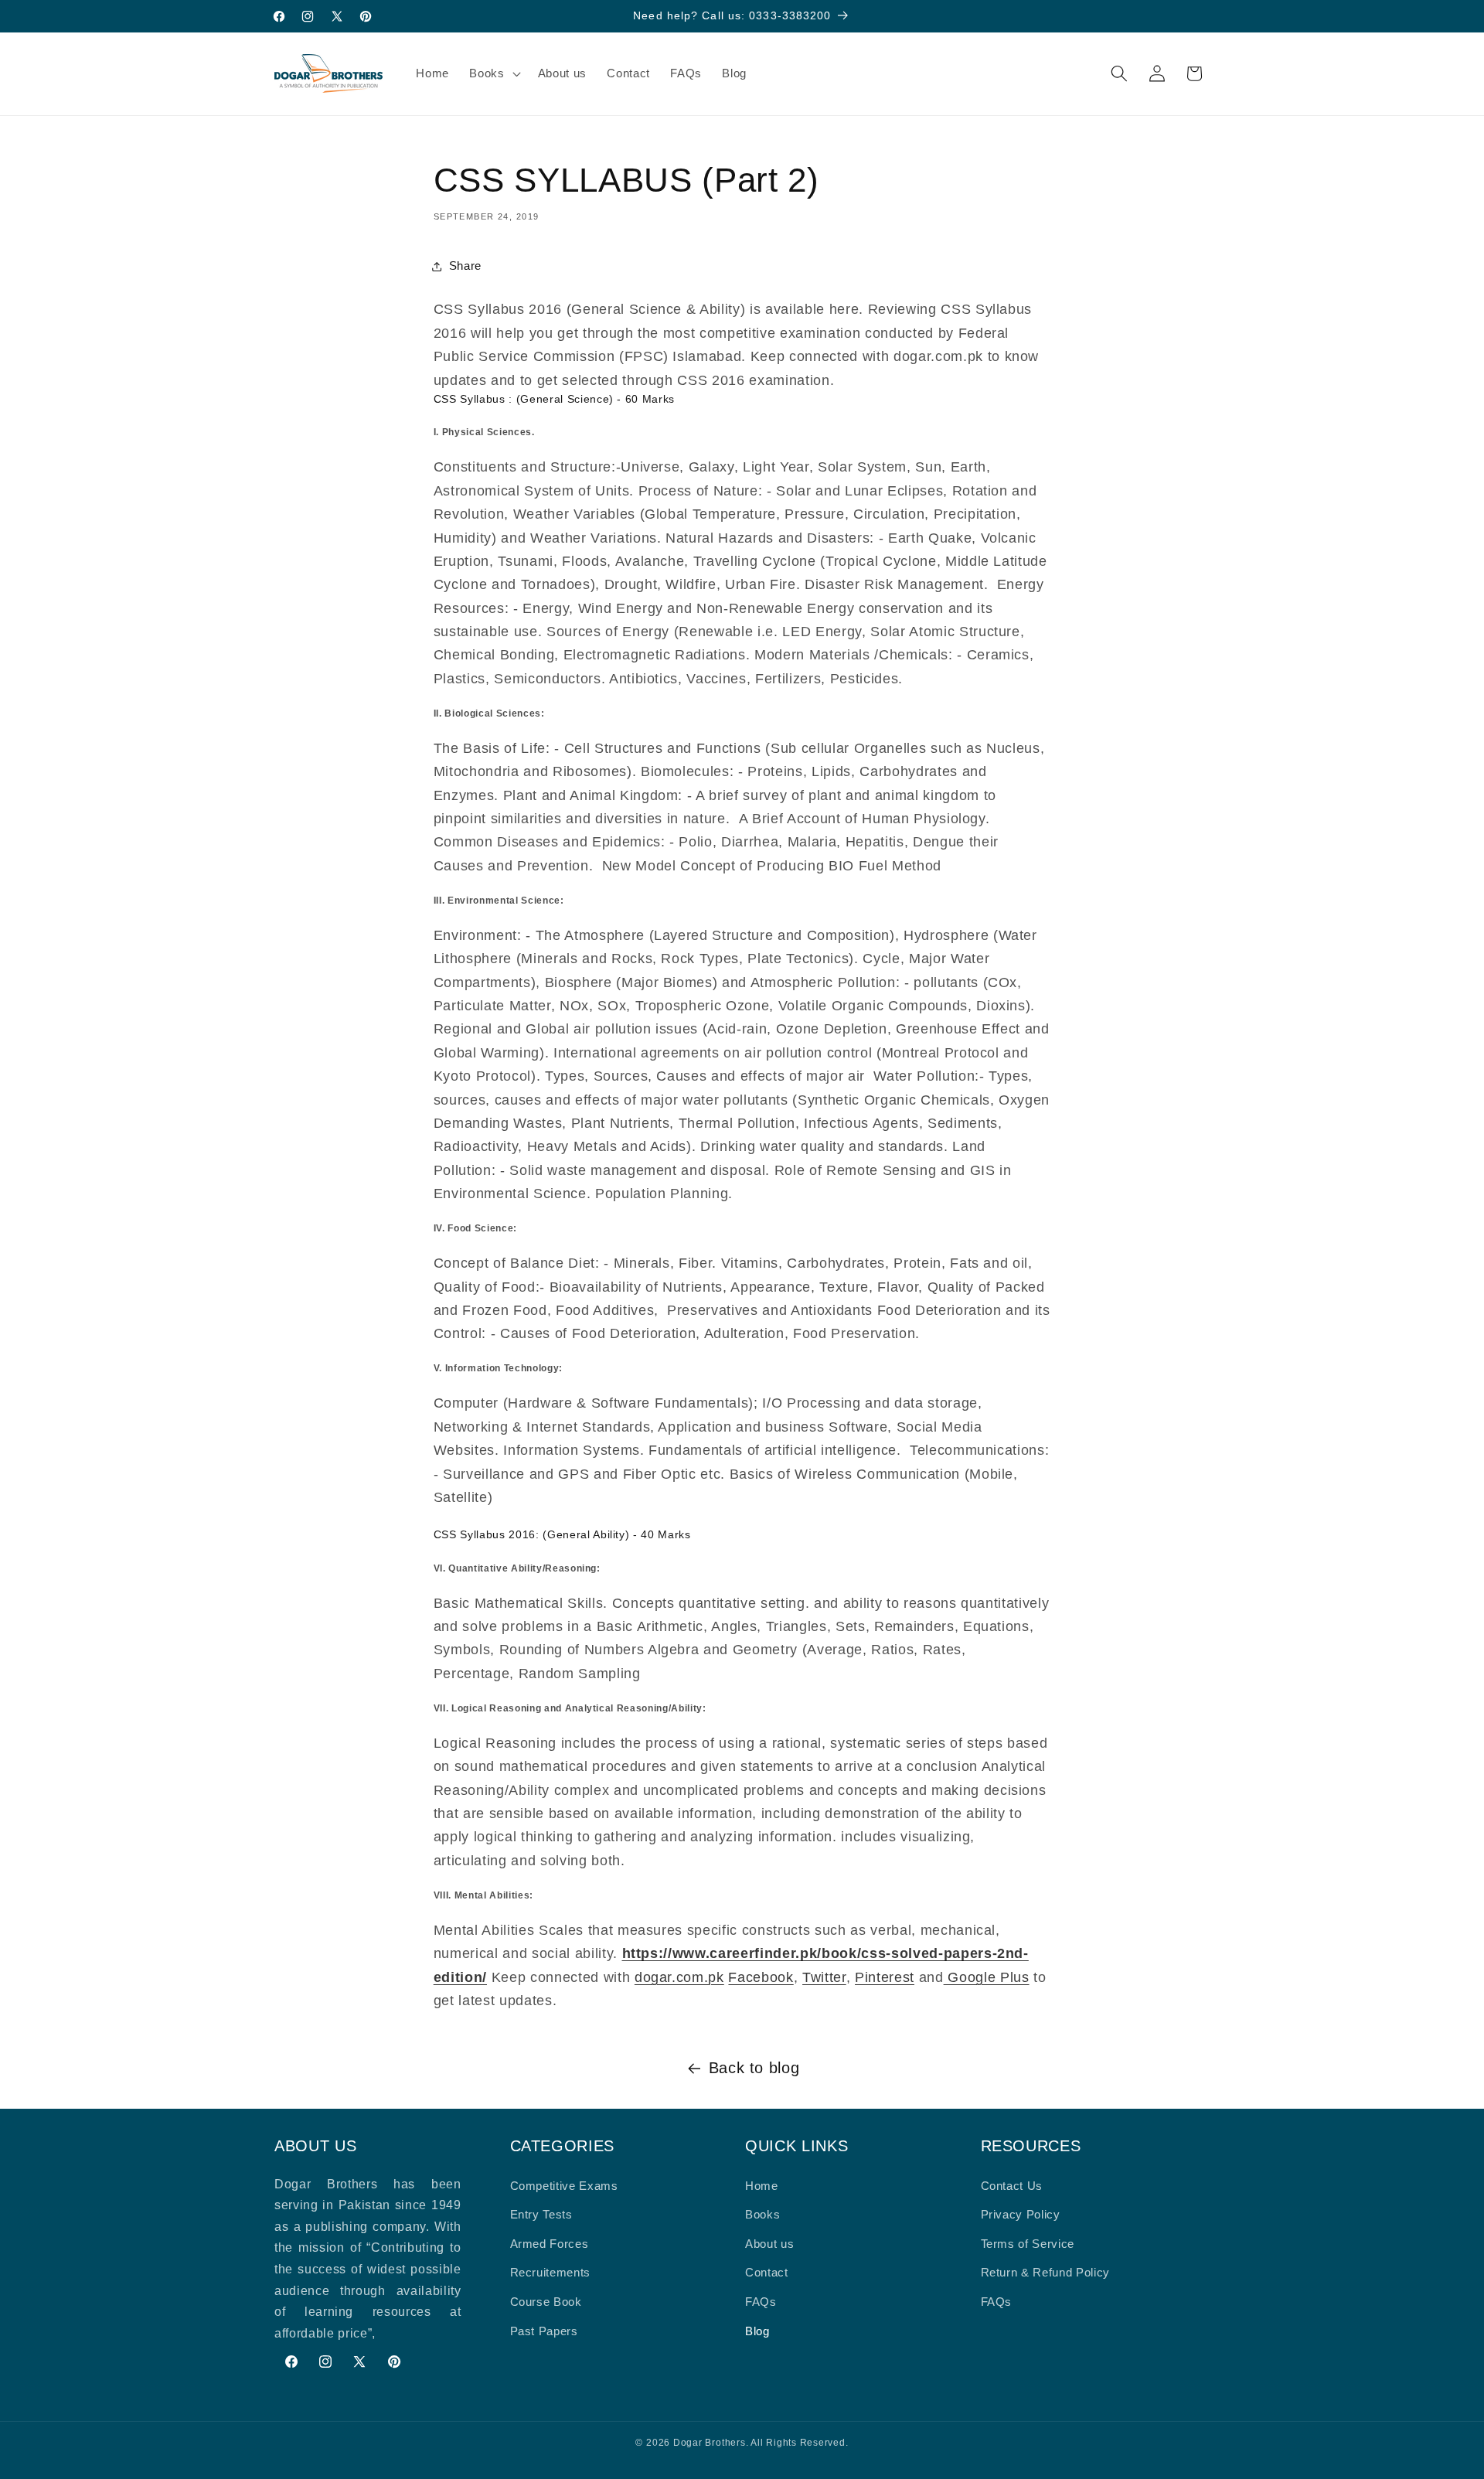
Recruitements (551, 2272)
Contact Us (1012, 2186)
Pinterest (885, 1977)
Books (762, 2214)
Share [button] (465, 266)
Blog (757, 2331)
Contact (767, 2272)
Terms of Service (1028, 2244)
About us (769, 2244)
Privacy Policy (1021, 2214)
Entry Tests (541, 2214)
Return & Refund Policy (1046, 2272)
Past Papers (544, 2331)
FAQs (761, 2302)
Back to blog (754, 2068)
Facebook (761, 1977)
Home (762, 2186)
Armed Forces (550, 2244)
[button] (493, 73)
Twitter (824, 1977)
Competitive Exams (564, 2186)
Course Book (546, 2302)
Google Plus (987, 1977)
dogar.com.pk (679, 1977)
